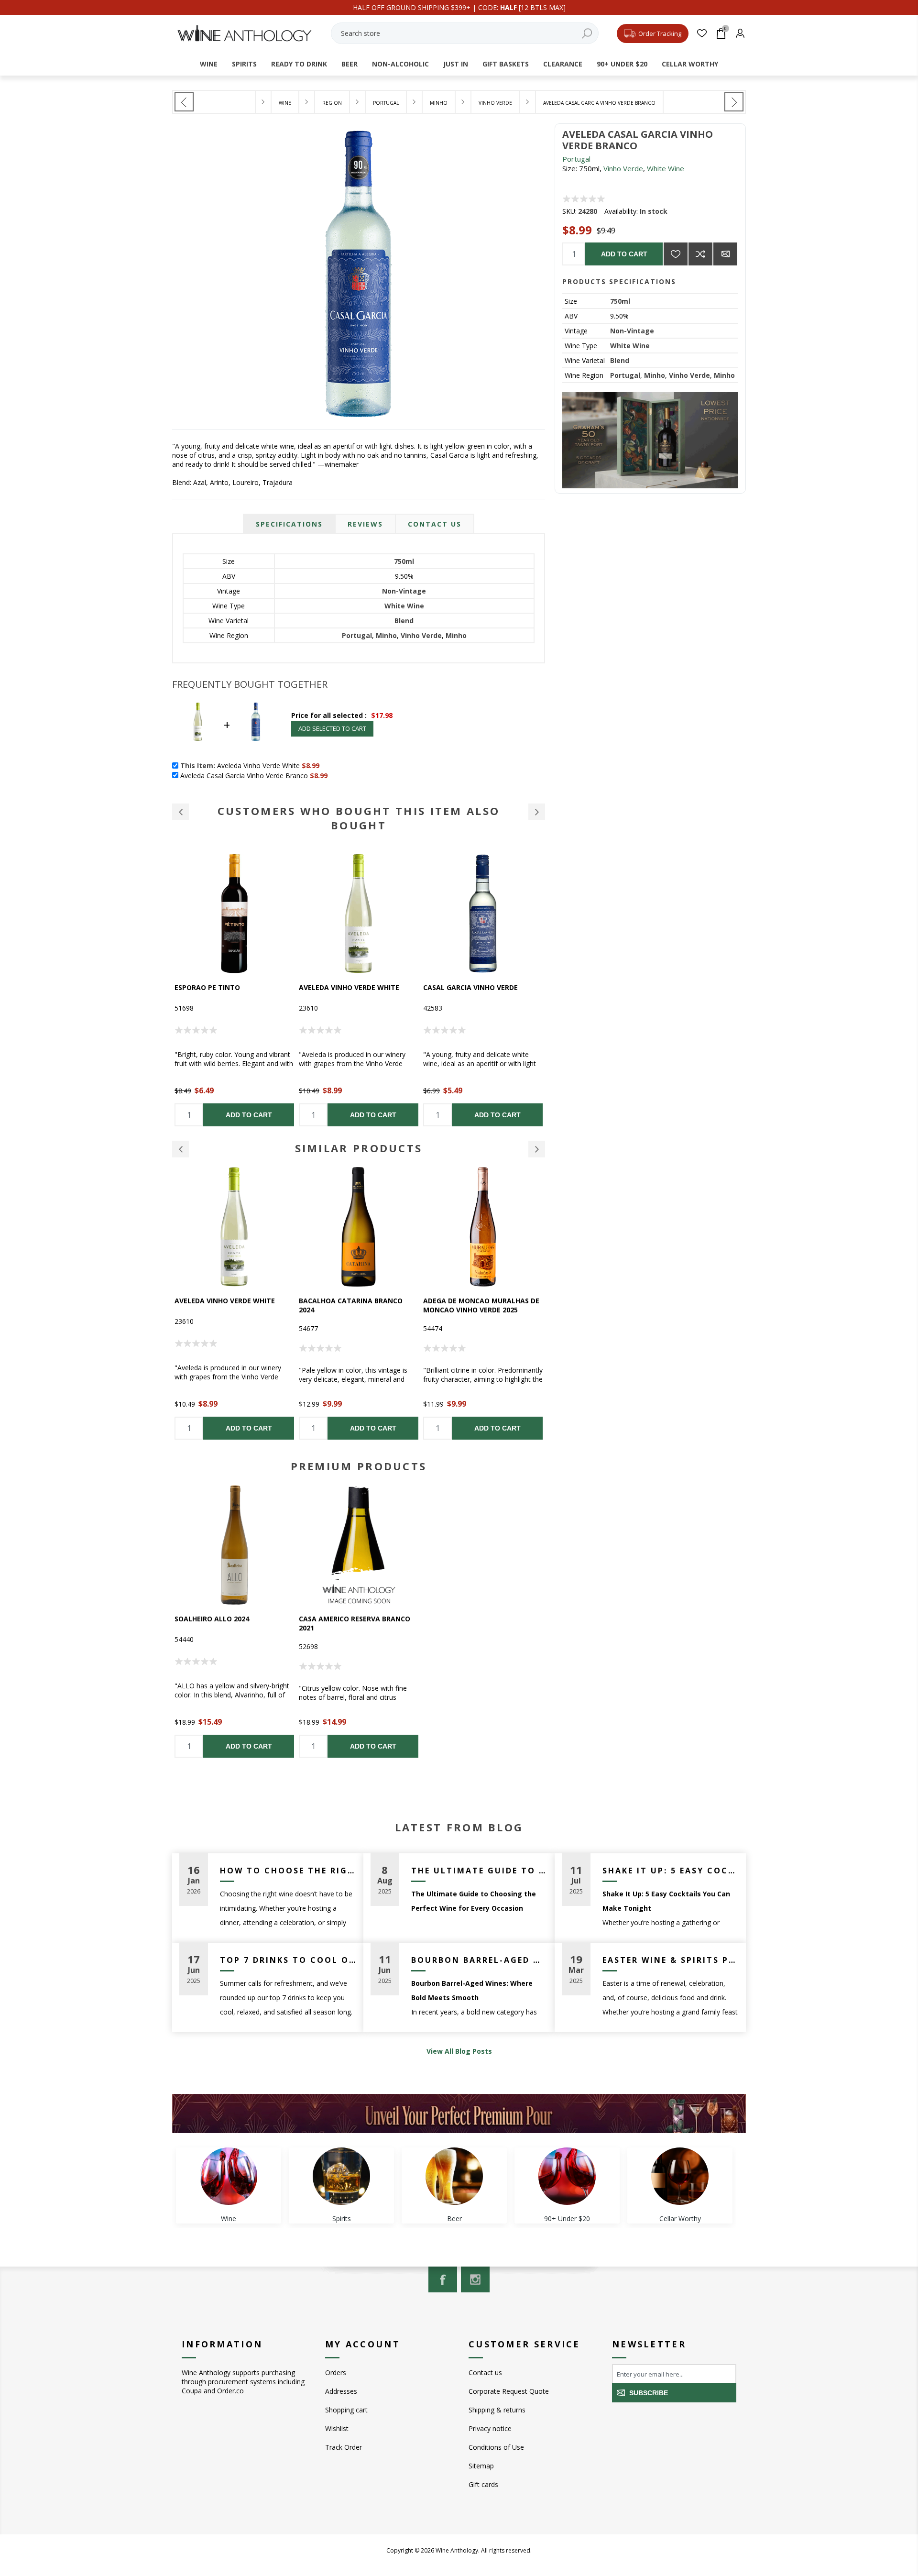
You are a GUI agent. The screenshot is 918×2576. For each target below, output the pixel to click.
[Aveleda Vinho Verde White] (734, 102)
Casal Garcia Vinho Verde (346, 987)
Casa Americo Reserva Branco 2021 (355, 1623)
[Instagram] (475, 2279)
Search (587, 33)
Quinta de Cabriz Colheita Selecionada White (472, 1305)
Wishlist (337, 2428)
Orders (336, 2372)
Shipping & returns (497, 2410)
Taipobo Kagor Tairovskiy (472, 987)
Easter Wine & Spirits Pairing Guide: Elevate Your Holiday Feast (671, 1960)
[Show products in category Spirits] (341, 2176)
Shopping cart (346, 2410)
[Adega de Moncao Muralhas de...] (184, 102)
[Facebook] (443, 2279)
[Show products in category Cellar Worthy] (680, 2176)
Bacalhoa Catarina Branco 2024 (226, 1305)
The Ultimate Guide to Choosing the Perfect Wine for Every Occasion (479, 1871)
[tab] (289, 524)
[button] (180, 812)
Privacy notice (490, 2428)
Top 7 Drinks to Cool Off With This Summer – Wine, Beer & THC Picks (288, 1960)
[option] (234, 990)
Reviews (365, 524)
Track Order (344, 2447)
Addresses (341, 2391)
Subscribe (649, 2393)
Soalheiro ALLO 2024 (212, 1619)
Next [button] (537, 1149)
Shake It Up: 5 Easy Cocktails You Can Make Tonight (671, 1871)
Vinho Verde (623, 168)
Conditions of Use (496, 2447)
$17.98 (382, 715)
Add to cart (624, 254)
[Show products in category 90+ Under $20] (567, 2176)
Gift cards (483, 2484)
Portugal (576, 159)
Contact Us (435, 524)
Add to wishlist (676, 254)
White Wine (666, 168)
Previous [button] (180, 1149)
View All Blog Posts (459, 2051)
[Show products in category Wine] (229, 2176)
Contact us (485, 2372)
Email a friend (725, 254)
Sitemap (481, 2466)
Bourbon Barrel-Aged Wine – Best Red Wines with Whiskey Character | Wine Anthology (479, 1960)
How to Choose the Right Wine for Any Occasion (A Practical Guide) (288, 1871)
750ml (620, 301)
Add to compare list (700, 254)
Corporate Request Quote (509, 2391)
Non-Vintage (632, 331)
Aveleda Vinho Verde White (225, 987)
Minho (655, 375)
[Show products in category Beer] (454, 2176)
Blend (620, 360)
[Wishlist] (702, 33)
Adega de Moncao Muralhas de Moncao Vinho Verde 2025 (357, 1305)
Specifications (289, 524)
